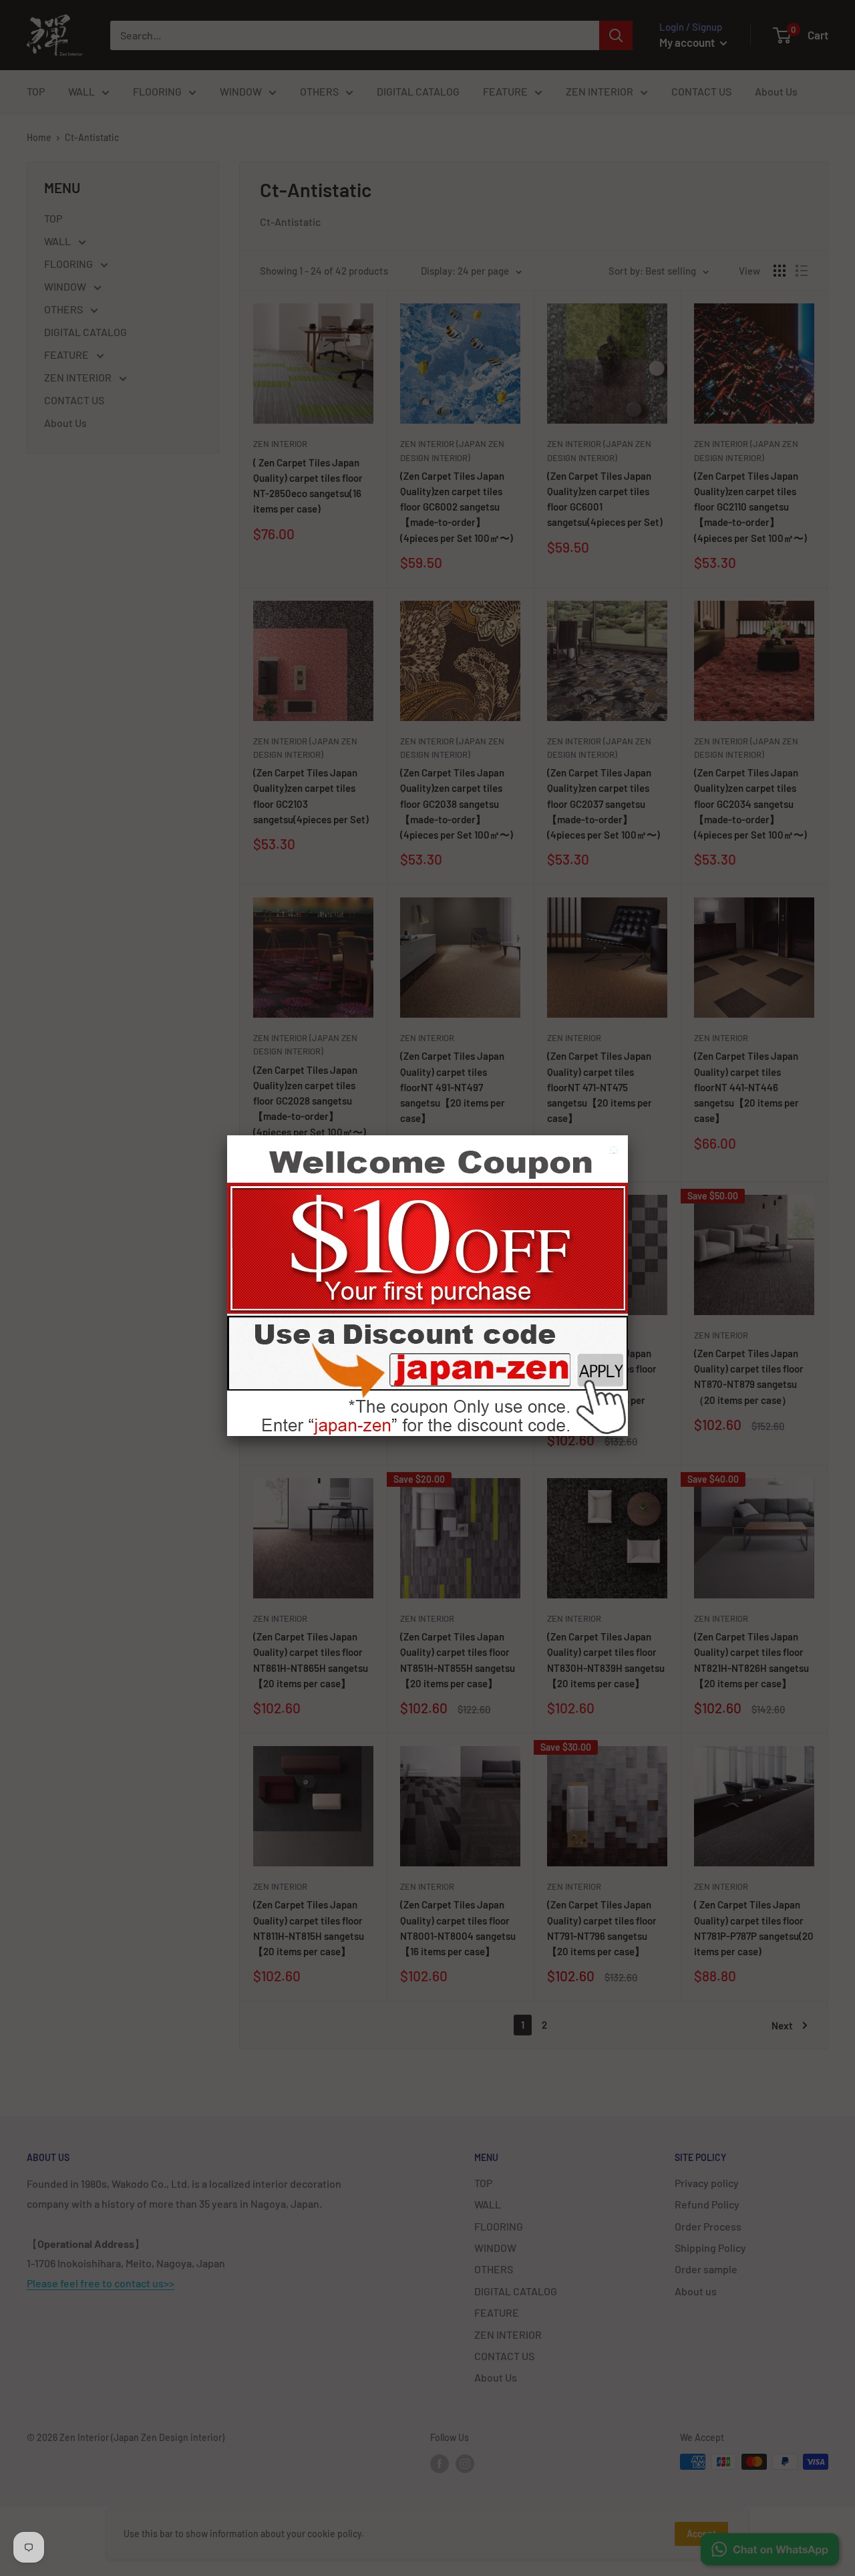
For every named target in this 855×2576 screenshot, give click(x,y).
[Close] (616, 1152)
